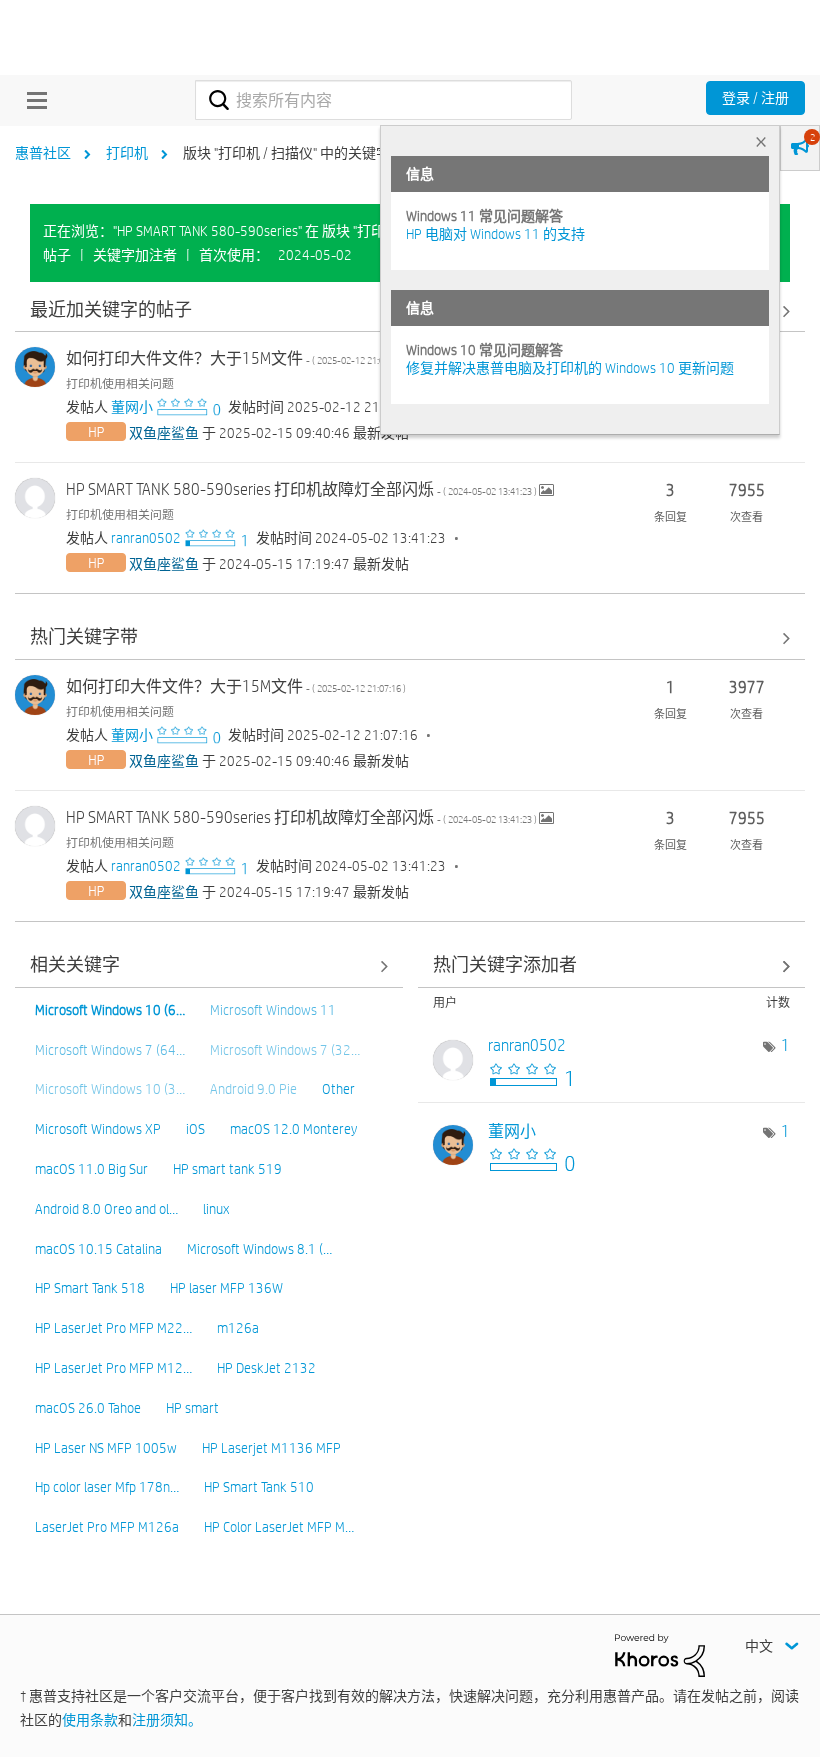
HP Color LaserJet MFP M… (279, 1527)
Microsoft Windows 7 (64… (110, 1050)
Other (338, 1089)
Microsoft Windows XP (98, 1129)
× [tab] (761, 141)
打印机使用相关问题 (120, 383)
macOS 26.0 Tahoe (88, 1408)
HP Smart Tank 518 (90, 1288)
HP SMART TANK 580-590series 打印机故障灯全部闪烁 (302, 489)
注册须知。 (167, 1720)
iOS (195, 1129)
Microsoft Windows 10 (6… (110, 1010)
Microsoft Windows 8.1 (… (259, 1249)
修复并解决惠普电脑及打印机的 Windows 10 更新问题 (570, 368)
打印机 (127, 153)
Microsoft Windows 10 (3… (110, 1089)
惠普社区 (43, 153)
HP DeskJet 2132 (266, 1368)
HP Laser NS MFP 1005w (106, 1448)
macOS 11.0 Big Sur (91, 1169)
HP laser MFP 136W (226, 1288)
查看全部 (410, 638)
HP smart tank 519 (227, 1169)
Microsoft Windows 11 (273, 1010)
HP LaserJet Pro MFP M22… (113, 1328)
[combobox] (383, 100)
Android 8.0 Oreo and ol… (106, 1209)
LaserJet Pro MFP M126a (107, 1527)
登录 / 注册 (755, 98)
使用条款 (90, 1720)
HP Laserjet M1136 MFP (271, 1448)
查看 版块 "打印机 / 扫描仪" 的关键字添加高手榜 (612, 966)
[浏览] (32, 100)
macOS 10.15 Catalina (98, 1249)
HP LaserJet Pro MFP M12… (113, 1368)
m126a (238, 1328)
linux (216, 1209)
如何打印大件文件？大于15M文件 (236, 358)
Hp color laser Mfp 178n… (107, 1487)
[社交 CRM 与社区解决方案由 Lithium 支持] (660, 1654)
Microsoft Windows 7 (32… (285, 1050)
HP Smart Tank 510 (259, 1487)
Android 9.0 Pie (253, 1089)
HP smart (192, 1408)
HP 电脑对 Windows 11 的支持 (495, 234)
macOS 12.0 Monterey (293, 1129)
